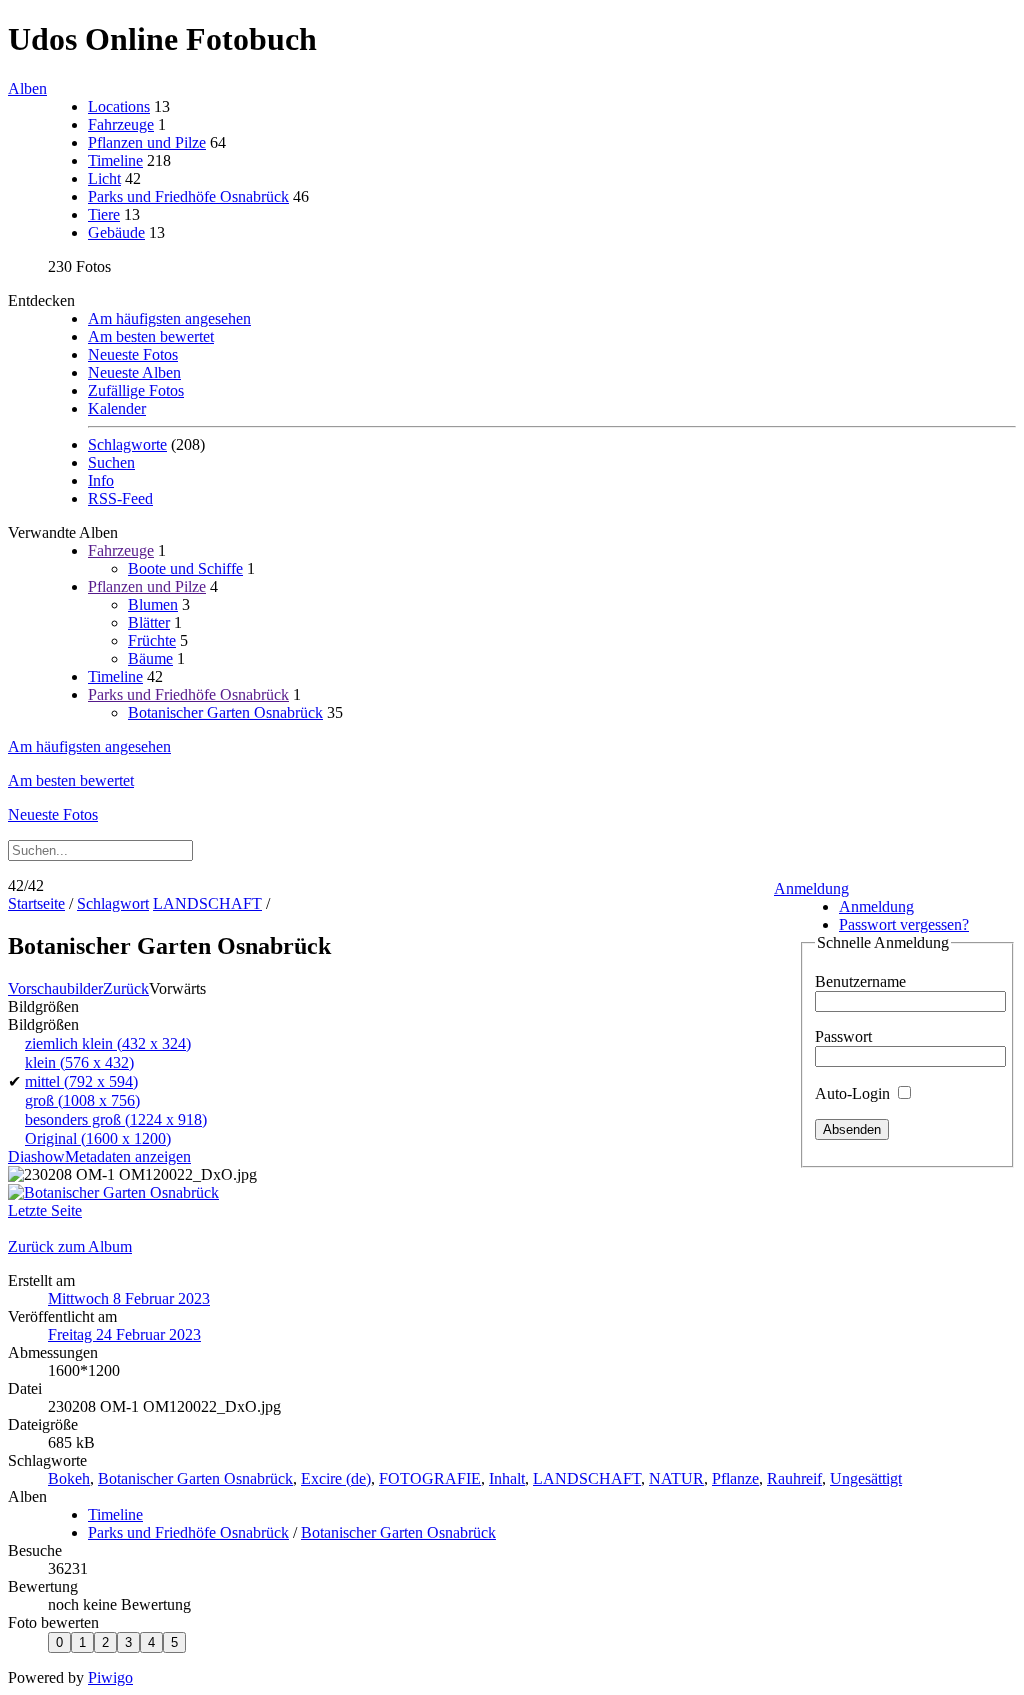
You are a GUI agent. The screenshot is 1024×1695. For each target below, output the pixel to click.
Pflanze (735, 1478)
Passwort (843, 1036)
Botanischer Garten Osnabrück (225, 712)
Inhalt (507, 1478)
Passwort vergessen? (904, 924)
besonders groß (116, 1119)
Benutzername (860, 981)
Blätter (149, 622)
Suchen (111, 462)
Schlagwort (113, 903)
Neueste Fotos (133, 354)
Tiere (104, 214)
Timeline (115, 160)
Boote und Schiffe (185, 568)
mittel (81, 1081)
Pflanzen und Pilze (147, 142)
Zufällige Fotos (136, 390)
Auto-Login (854, 1093)
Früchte (152, 640)
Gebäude (116, 232)
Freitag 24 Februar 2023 (124, 1334)
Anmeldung (811, 888)
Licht (104, 178)
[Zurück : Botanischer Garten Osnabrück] (113, 1192)
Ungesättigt (866, 1478)
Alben (27, 88)
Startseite (36, 903)
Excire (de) (336, 1478)
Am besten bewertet (151, 336)
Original (98, 1138)
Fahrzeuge (121, 124)
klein (79, 1062)
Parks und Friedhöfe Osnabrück (188, 196)
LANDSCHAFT (207, 903)
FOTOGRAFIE (430, 1478)
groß (82, 1100)
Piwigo (110, 1677)
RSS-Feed (120, 498)
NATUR (676, 1478)
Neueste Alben (134, 372)
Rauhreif (794, 1478)
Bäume (150, 658)
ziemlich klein (108, 1043)
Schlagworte (127, 444)
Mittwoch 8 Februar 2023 (129, 1298)
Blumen (153, 604)
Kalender (117, 408)
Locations (119, 106)
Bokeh (69, 1478)
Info (101, 480)
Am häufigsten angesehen (169, 318)
